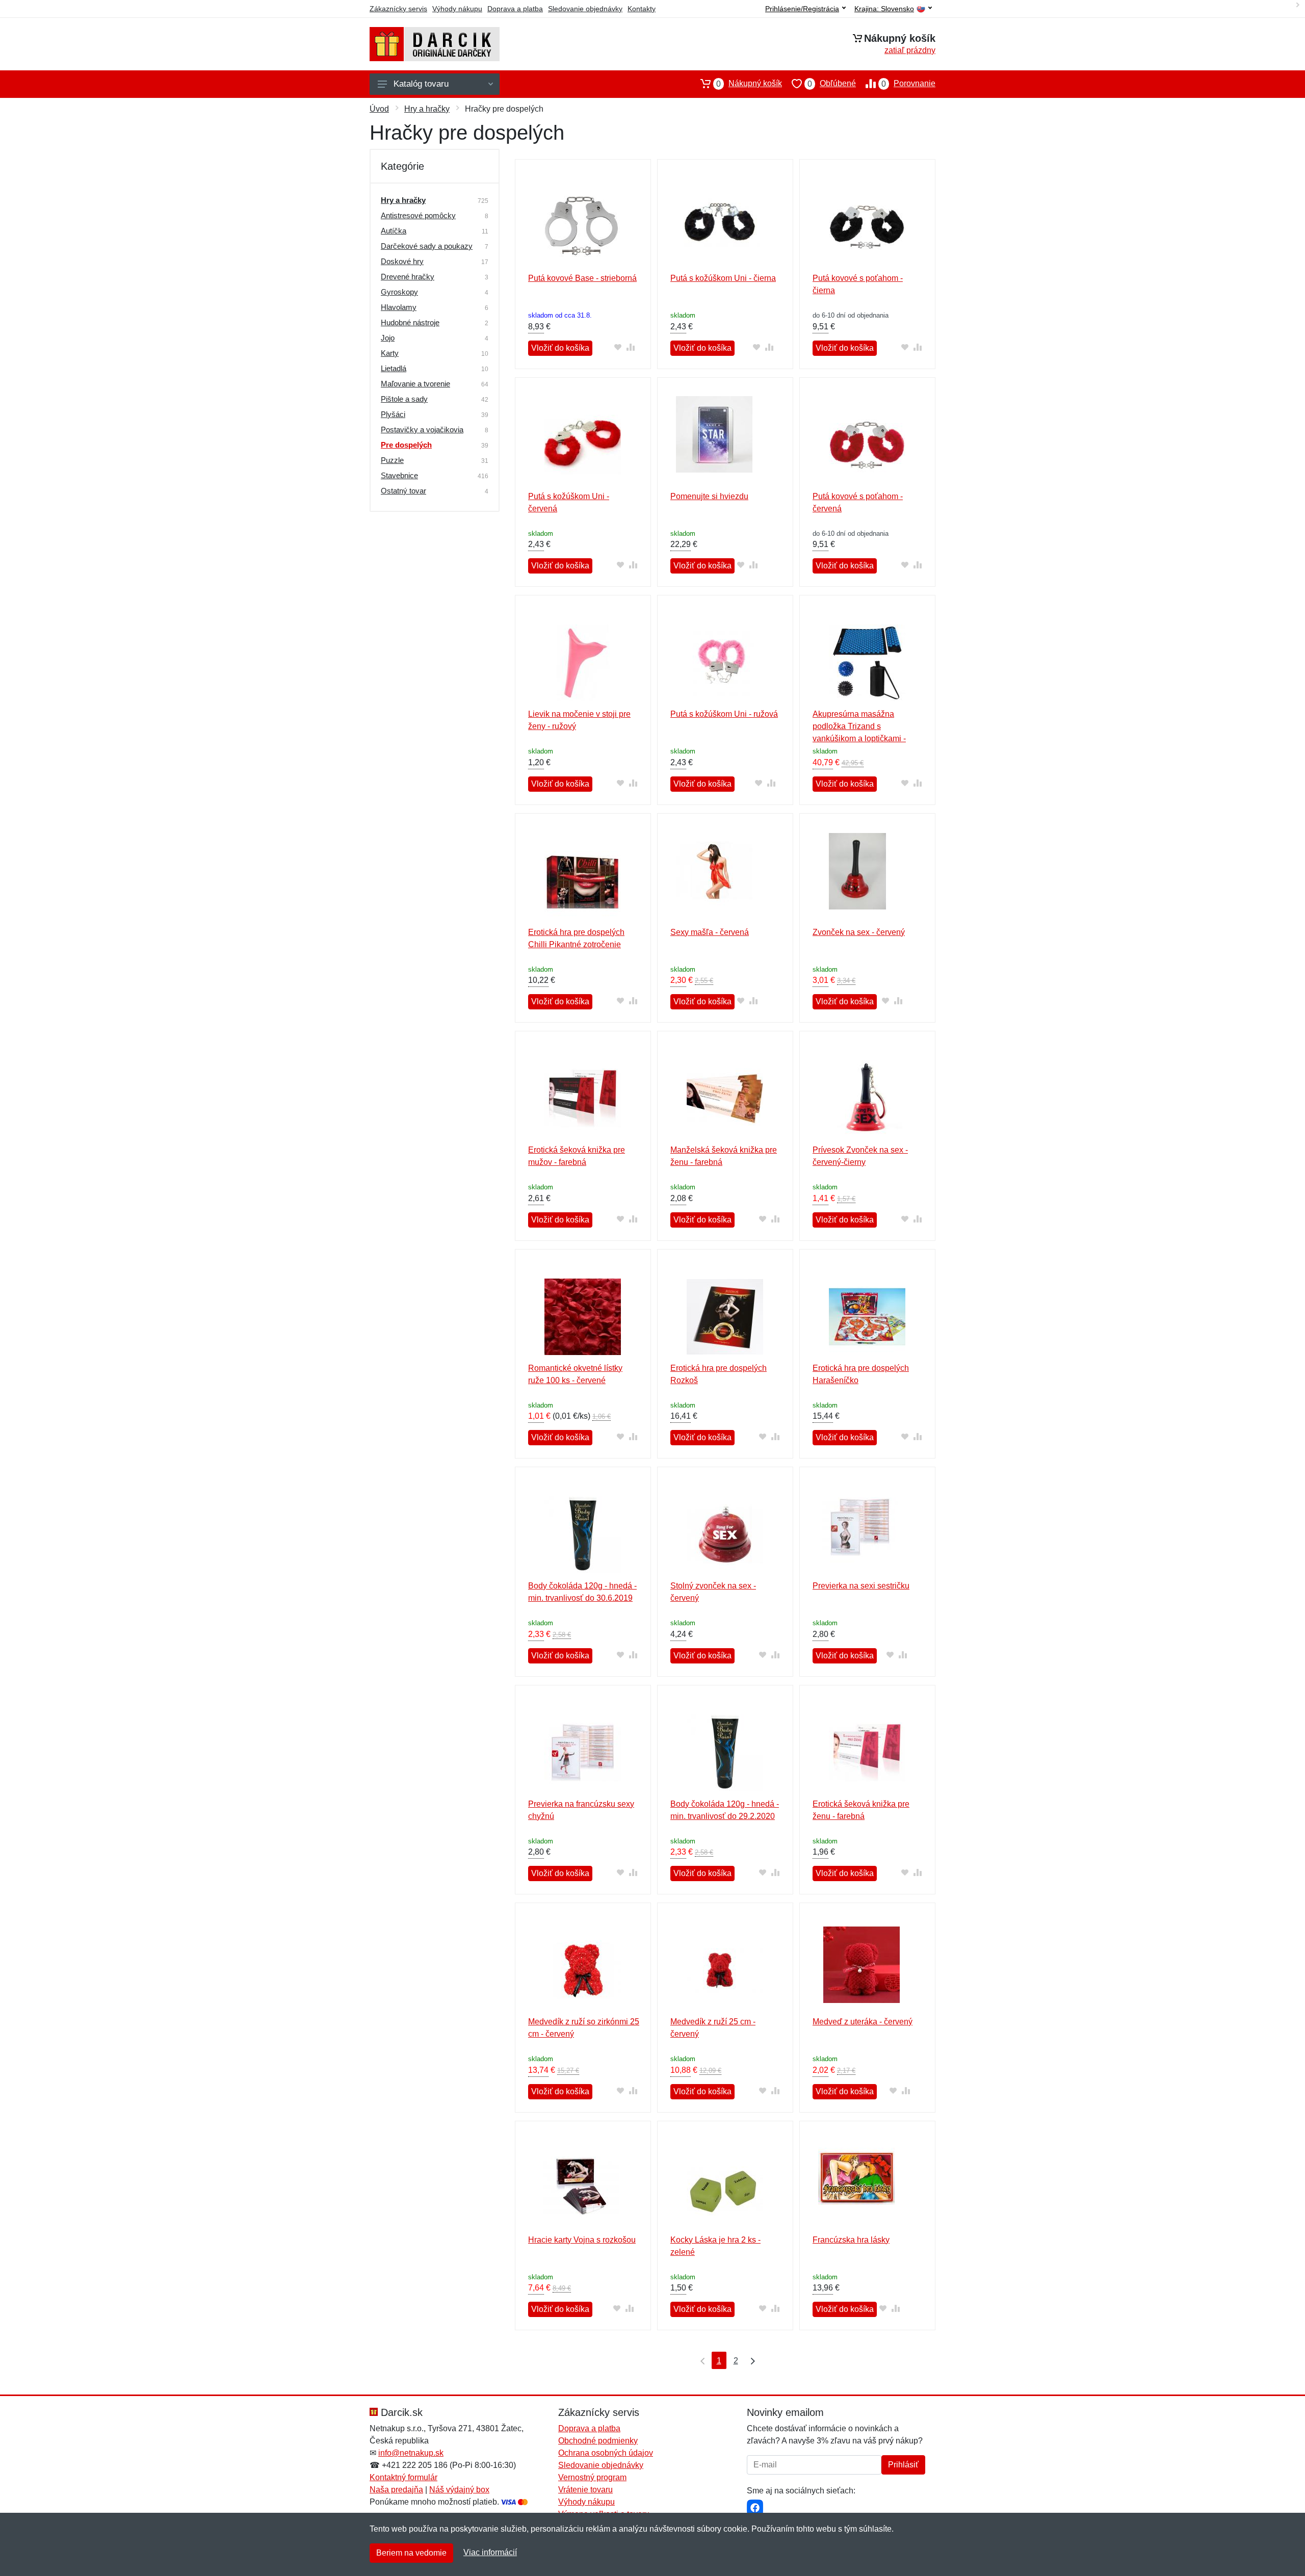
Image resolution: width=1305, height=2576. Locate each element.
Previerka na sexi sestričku (861, 1586)
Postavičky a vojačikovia (422, 430)
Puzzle (392, 460)
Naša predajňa (396, 2490)
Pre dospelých (406, 445)
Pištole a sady (404, 399)
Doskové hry (402, 261)
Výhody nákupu (457, 9)
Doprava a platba (515, 9)
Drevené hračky (408, 277)
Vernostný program (592, 2477)
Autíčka (394, 231)
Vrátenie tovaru (585, 2490)
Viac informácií (490, 2552)
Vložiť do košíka (560, 348)
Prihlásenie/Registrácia (802, 9)
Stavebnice (399, 475)
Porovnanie (908, 84)
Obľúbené (832, 84)
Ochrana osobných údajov (606, 2453)
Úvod (379, 109)
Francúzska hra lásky (851, 2240)
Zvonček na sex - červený (859, 932)
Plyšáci (393, 414)
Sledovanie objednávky (585, 9)
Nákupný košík (749, 84)
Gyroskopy (399, 292)
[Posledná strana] (750, 2360)
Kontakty (642, 9)
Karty (390, 353)
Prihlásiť (903, 2465)
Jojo (388, 338)
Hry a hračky (427, 109)
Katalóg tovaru (421, 84)
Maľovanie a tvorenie (415, 384)
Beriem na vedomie (411, 2553)
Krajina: (884, 9)
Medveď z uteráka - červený (863, 2022)
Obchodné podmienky (598, 2441)
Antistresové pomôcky (418, 215)
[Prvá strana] (700, 2360)
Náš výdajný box (459, 2490)
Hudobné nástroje (410, 322)
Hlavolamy (399, 307)
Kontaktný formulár (403, 2477)
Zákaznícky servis (398, 9)
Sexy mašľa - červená (710, 932)
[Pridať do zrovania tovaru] (630, 347)
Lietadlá (394, 368)
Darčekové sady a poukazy (427, 246)
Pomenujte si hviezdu (709, 496)
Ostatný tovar (403, 491)
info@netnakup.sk (411, 2453)
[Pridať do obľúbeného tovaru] (618, 347)
